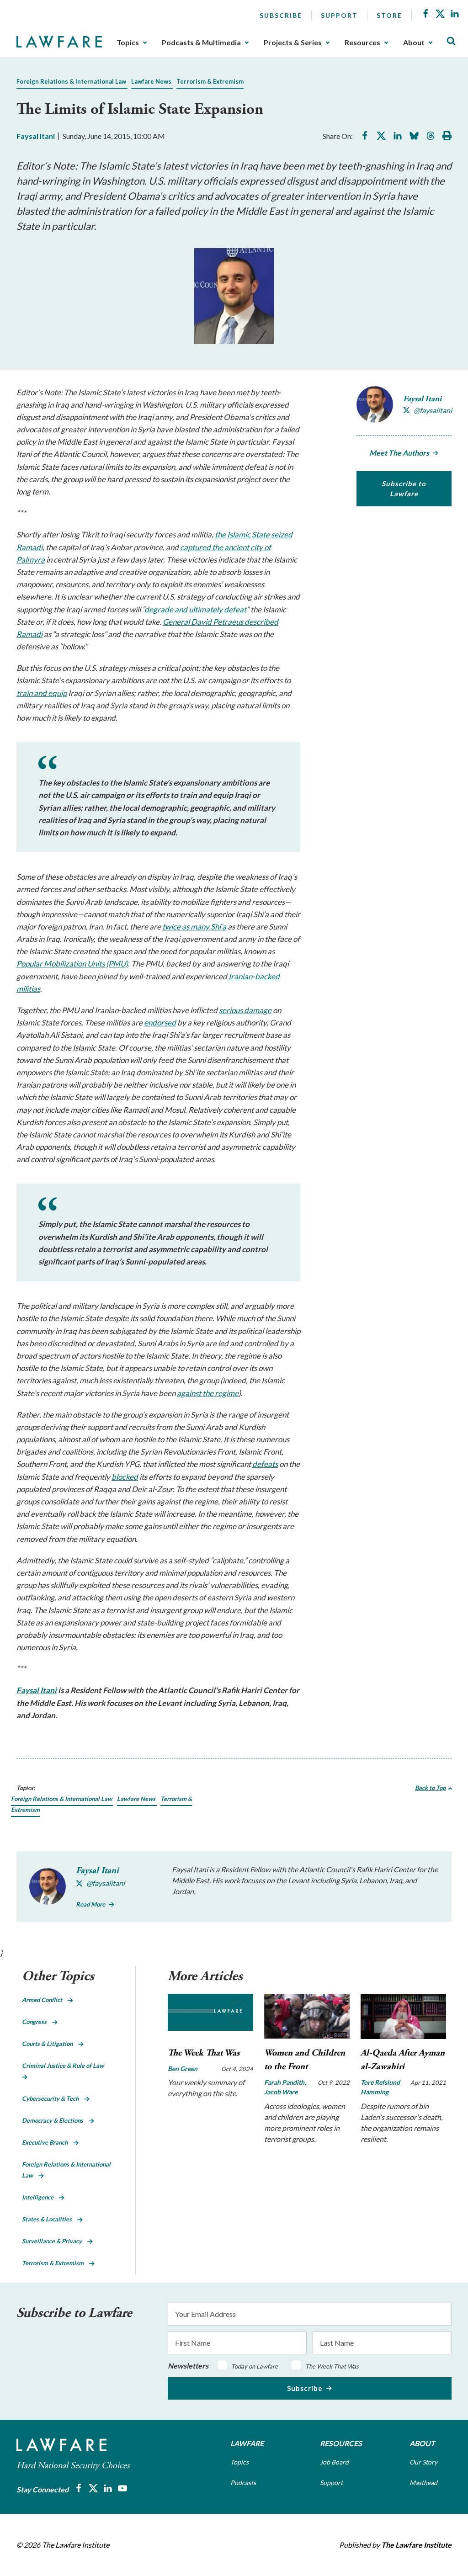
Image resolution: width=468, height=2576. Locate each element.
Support (339, 15)
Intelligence (40, 2197)
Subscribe (281, 15)
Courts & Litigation (50, 2044)
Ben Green (183, 2069)
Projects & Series (293, 42)
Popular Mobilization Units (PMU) (72, 964)
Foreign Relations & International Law (71, 81)
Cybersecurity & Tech (53, 2098)
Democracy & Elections (55, 2120)
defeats (265, 1464)
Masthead (423, 2483)
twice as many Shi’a (194, 927)
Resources (362, 42)
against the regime (208, 1393)
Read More (90, 1904)
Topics (128, 42)
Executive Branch (48, 2142)
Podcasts (243, 2483)
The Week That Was (204, 2053)
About (414, 42)
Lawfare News (151, 81)
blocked (125, 1477)
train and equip (42, 693)
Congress (37, 2022)
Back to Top (430, 1788)
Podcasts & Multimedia (201, 42)
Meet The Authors (399, 453)
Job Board (334, 2462)
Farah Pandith (285, 2082)
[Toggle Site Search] (451, 41)
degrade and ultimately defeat (195, 609)
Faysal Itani (36, 136)
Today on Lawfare (255, 2366)
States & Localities (50, 2219)
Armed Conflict (45, 2000)
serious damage (245, 1010)
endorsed (160, 1022)
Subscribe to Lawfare (404, 489)
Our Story (423, 2462)
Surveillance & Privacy (55, 2241)
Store (389, 15)
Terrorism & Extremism (210, 81)
